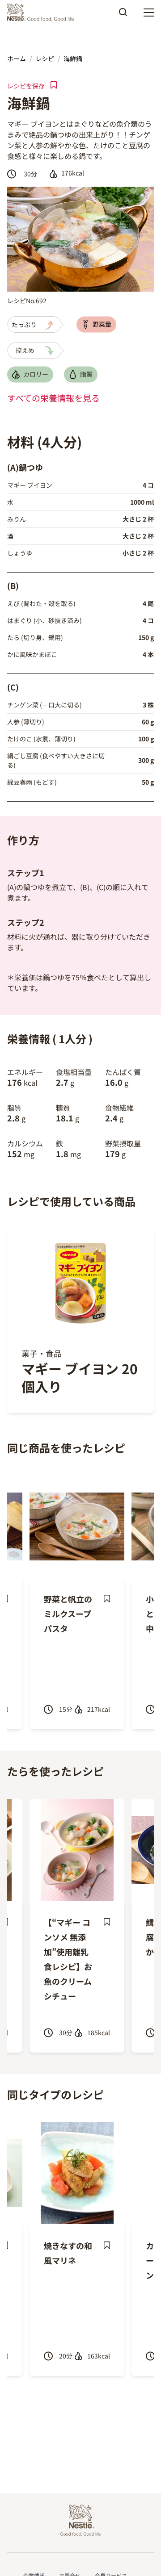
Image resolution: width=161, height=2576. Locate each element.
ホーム (17, 59)
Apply (123, 15)
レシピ (45, 59)
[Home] (43, 13)
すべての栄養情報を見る (53, 398)
